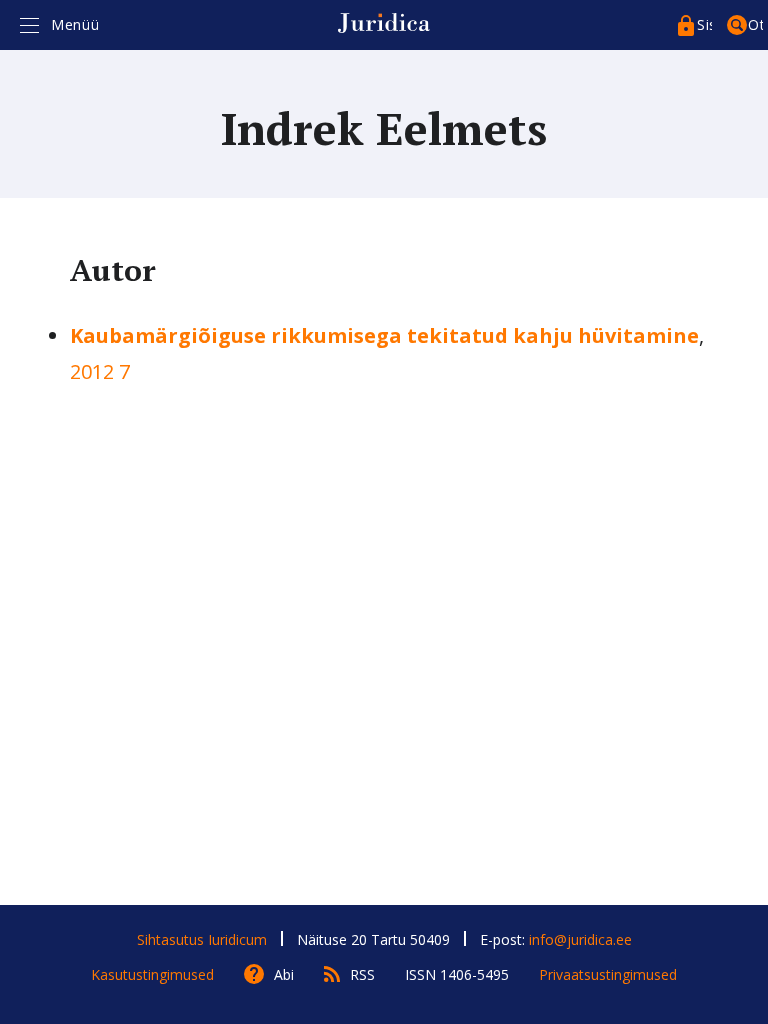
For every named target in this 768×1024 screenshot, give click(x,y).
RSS (362, 974)
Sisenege (704, 24)
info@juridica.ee (580, 939)
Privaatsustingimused (608, 974)
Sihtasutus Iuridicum (202, 939)
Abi (284, 974)
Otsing (755, 24)
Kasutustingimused (152, 974)
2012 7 (100, 371)
